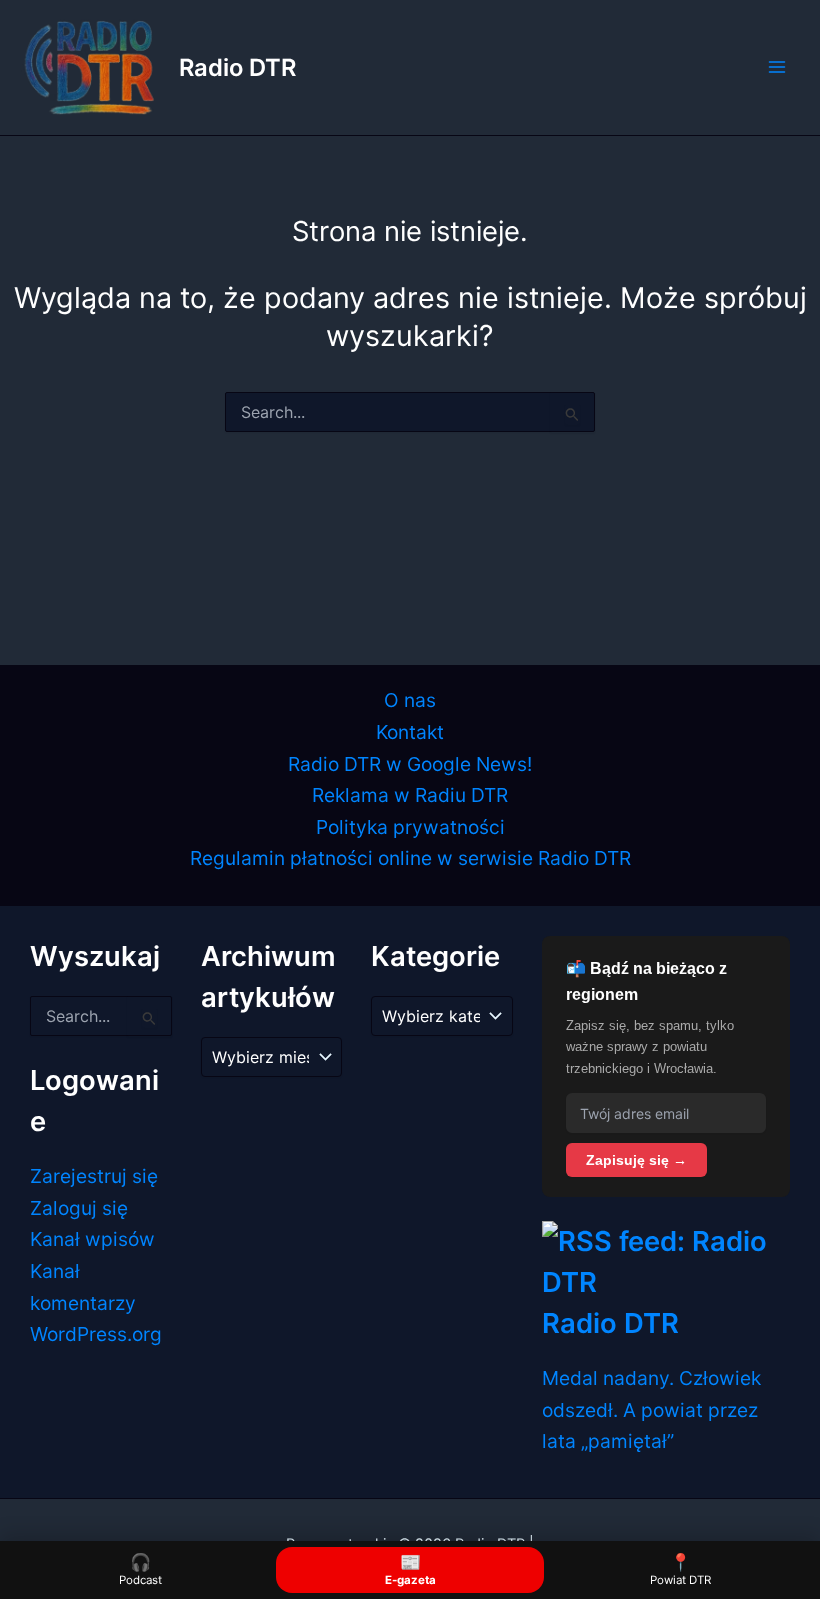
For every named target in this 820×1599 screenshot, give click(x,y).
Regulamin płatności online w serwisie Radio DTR (410, 858)
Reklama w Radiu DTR (410, 795)
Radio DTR (237, 67)
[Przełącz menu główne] (776, 67)
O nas (410, 700)
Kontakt (410, 732)
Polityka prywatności (410, 827)
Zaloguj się (79, 1208)
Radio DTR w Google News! (410, 764)
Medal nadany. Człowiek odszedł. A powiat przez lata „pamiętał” (651, 1409)
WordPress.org (96, 1334)
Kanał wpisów (92, 1239)
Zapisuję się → (636, 1160)
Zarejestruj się (94, 1176)
